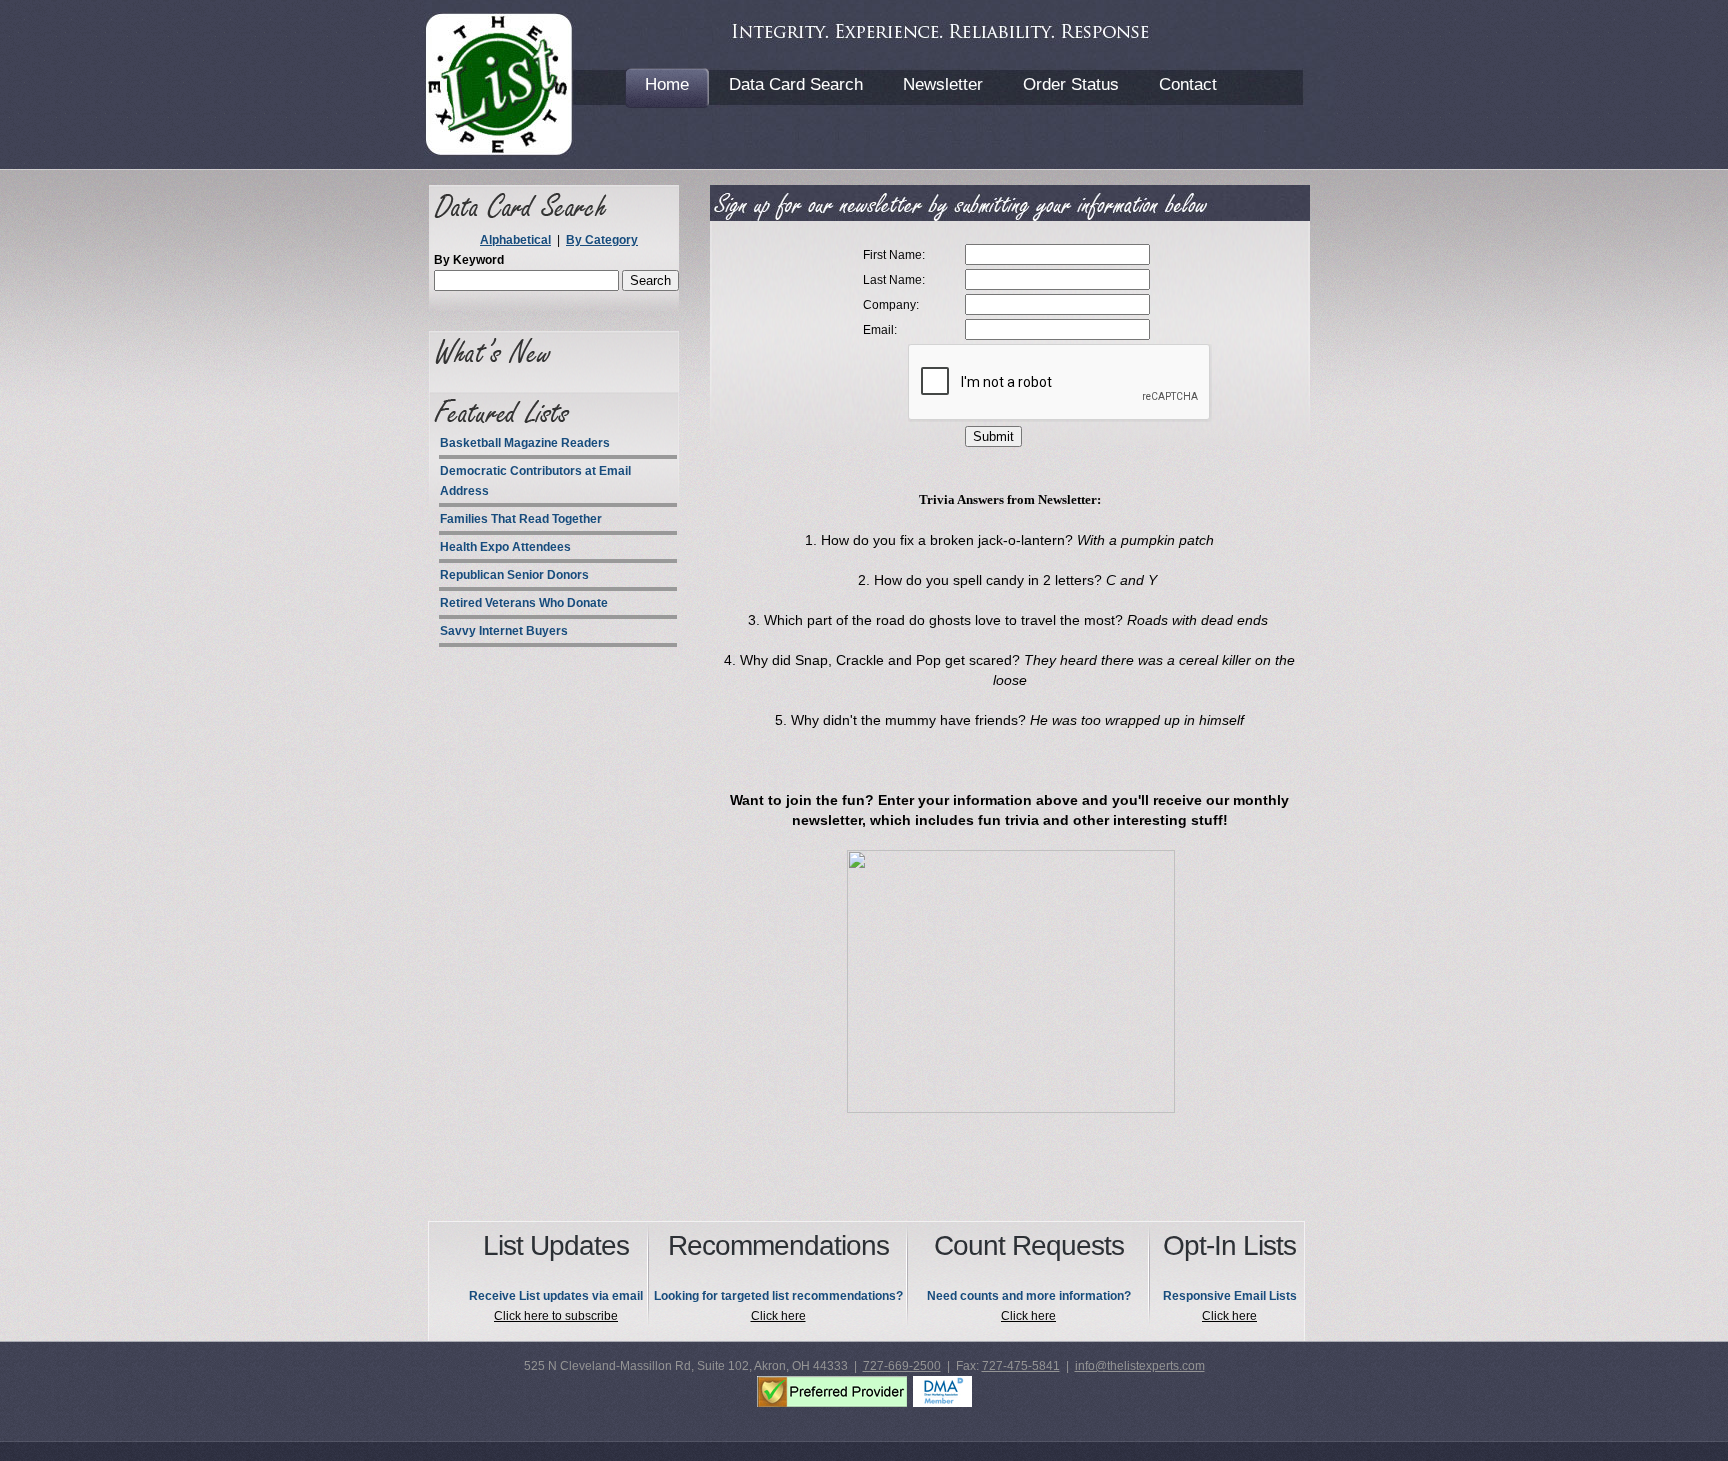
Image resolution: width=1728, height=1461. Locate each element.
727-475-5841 (1021, 1366)
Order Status (1071, 84)
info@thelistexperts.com (1140, 1366)
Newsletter (943, 84)
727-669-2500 (902, 1366)
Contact (1188, 84)
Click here (778, 1316)
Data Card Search (796, 84)
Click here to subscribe (556, 1316)
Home (667, 84)
